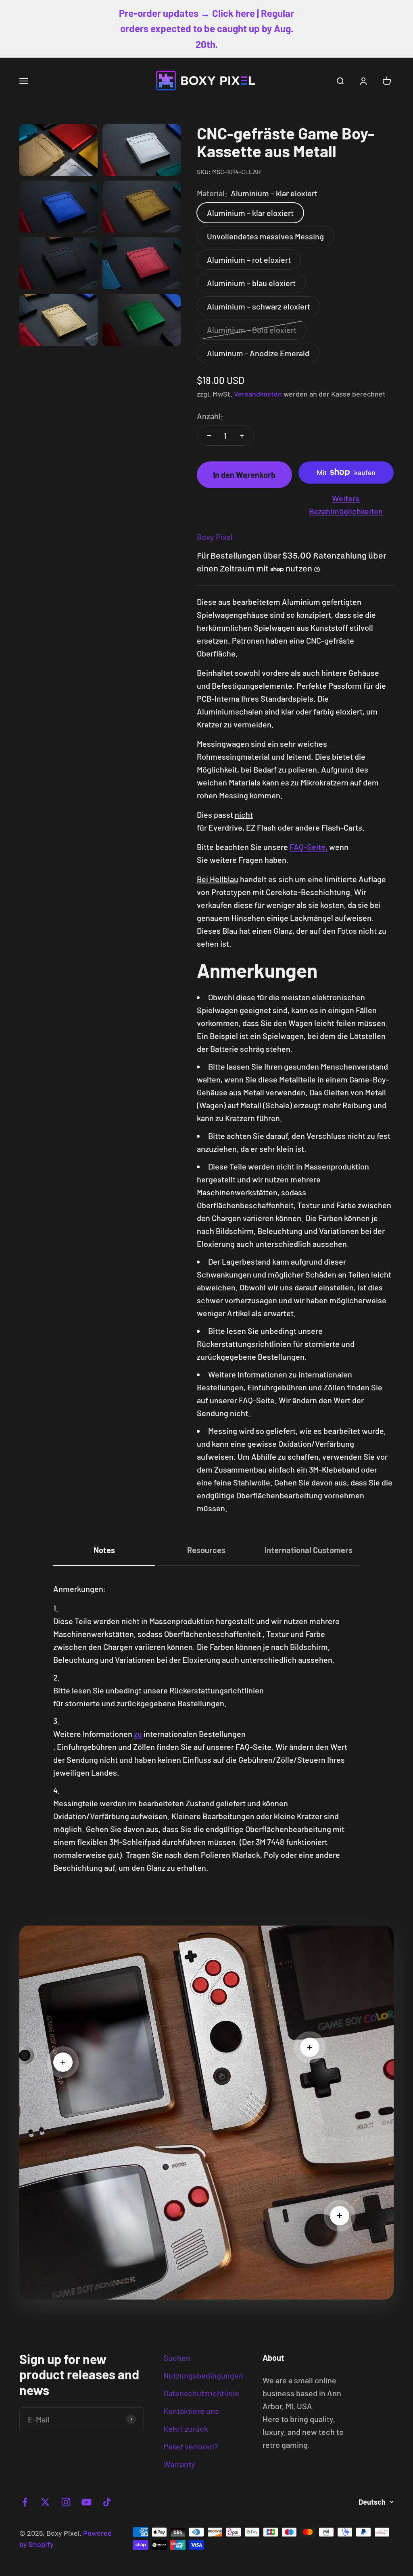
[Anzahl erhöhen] (242, 436)
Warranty (179, 2464)
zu (138, 1734)
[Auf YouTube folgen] (87, 2502)
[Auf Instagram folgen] (66, 2502)
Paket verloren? (191, 2446)
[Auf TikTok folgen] (107, 2502)
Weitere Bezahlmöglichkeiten (346, 505)
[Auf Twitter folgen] (45, 2502)
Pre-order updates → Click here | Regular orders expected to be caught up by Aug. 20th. (206, 29)
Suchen (177, 2358)
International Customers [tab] (309, 1550)
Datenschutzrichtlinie (201, 2393)
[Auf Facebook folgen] (25, 2502)
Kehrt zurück (186, 2429)
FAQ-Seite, (309, 847)
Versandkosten (258, 394)
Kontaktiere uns (191, 2411)
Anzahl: (210, 416)
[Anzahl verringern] (209, 436)
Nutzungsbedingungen (203, 2375)
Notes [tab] (104, 1550)
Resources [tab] (206, 1550)
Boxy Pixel (215, 537)
